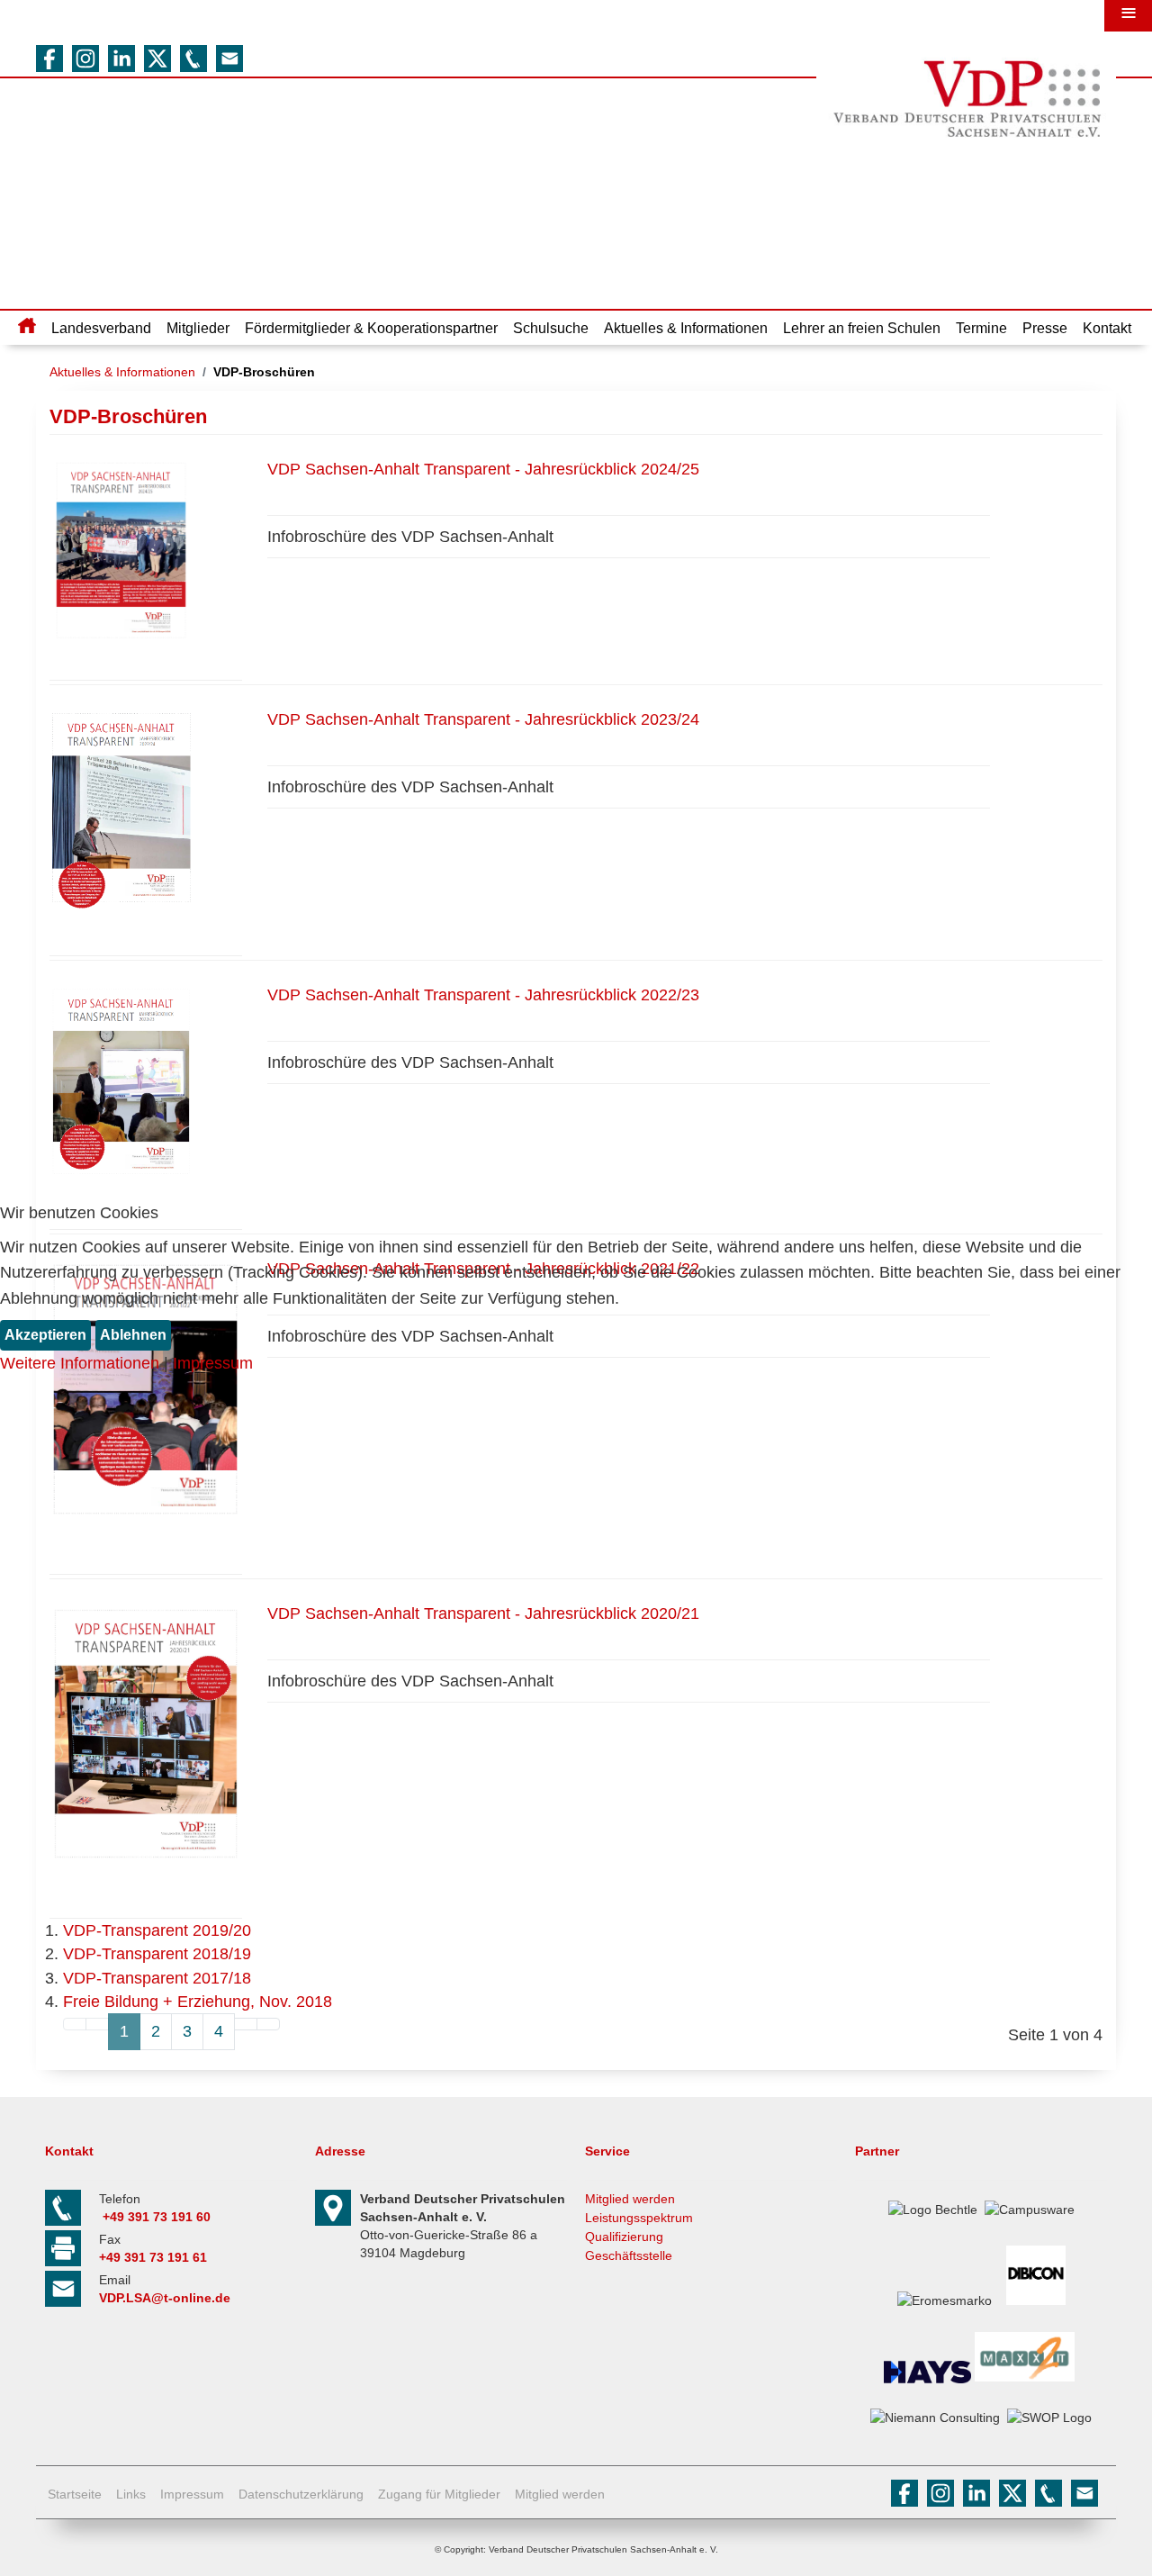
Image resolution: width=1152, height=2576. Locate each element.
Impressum (213, 1363)
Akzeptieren (45, 1335)
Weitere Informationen (80, 1363)
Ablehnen (133, 1335)
